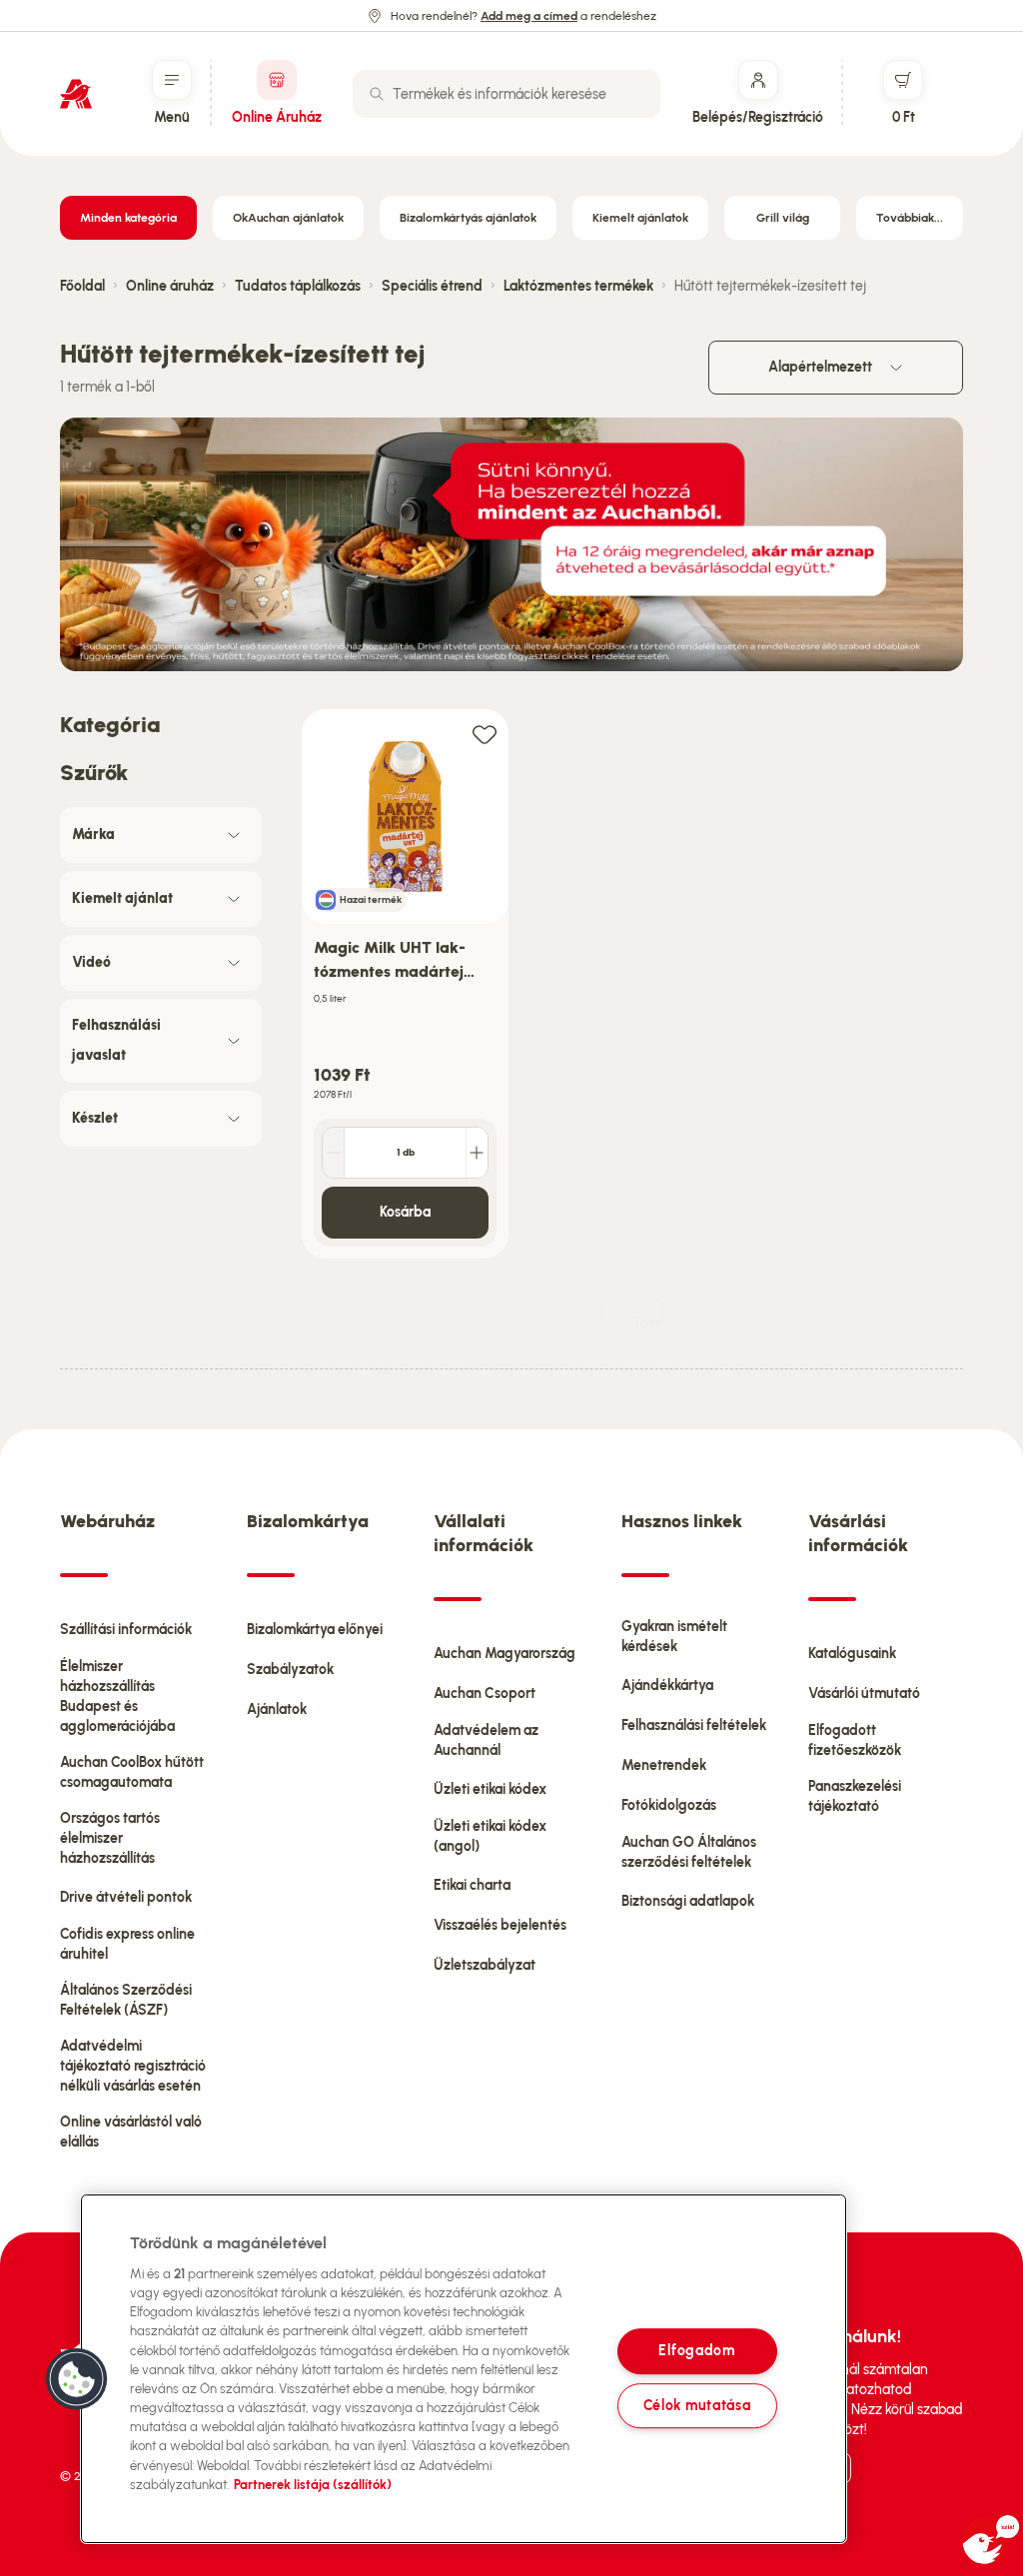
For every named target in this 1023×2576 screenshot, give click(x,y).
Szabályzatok (290, 1670)
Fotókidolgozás (669, 1805)
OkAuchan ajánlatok (288, 218)
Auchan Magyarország (505, 1654)
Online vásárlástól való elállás (131, 2132)
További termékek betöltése (648, 1322)
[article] (405, 984)
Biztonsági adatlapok (688, 1901)
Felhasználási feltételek (694, 1725)
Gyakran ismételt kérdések (674, 1637)
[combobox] (507, 94)
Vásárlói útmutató (864, 1694)
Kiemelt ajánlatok (640, 218)
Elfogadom (696, 2351)
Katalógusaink (852, 1654)
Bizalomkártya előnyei (315, 1630)
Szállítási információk (126, 1630)
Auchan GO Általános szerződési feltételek (689, 1852)
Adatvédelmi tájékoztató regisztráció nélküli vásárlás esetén (133, 2066)
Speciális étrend (432, 286)
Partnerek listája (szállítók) (313, 2485)
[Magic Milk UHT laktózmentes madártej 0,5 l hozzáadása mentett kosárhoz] (485, 734)
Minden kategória (128, 218)
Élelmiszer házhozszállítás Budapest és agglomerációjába (117, 1697)
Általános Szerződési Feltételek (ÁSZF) (126, 2000)
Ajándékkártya (667, 1686)
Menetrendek (664, 1765)
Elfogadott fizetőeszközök (855, 1740)
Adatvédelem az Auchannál (486, 1740)
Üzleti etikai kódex (490, 1789)
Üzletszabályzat (485, 1965)
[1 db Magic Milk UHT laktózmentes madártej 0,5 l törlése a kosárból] (334, 1153)
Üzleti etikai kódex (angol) (490, 1836)
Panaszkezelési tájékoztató (855, 1796)
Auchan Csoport (485, 1694)
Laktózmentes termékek (578, 286)
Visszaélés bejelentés (500, 1925)
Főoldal (82, 286)
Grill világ (783, 218)
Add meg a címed (529, 16)
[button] (77, 2379)
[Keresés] (377, 94)
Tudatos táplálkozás (298, 286)
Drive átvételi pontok (126, 1897)
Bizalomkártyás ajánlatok (468, 218)
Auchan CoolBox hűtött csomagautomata (132, 1772)
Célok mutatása (697, 2405)
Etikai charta (472, 1885)
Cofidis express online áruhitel (127, 1944)
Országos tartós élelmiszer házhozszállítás (110, 1838)
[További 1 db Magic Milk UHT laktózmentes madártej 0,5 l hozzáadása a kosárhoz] (477, 1153)
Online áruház (170, 286)
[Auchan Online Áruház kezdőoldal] (76, 94)
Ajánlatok (277, 1710)
